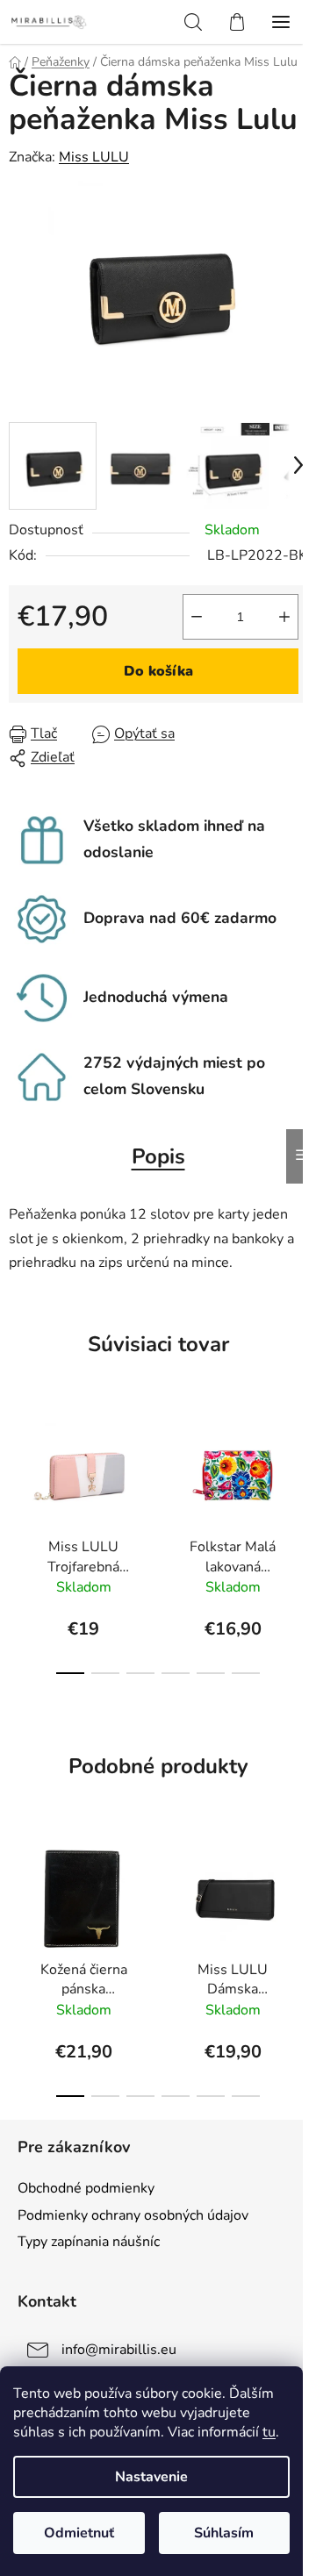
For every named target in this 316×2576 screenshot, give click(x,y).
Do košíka (158, 671)
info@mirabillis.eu (119, 2350)
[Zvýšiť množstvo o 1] (284, 617)
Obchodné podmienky (86, 2188)
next (298, 1470)
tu (269, 2432)
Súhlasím (224, 2533)
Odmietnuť (79, 2533)
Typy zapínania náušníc (89, 2242)
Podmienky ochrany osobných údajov (133, 2215)
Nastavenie (151, 2477)
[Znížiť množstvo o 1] (197, 617)
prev (18, 1470)
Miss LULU (94, 157)
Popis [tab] (158, 1156)
